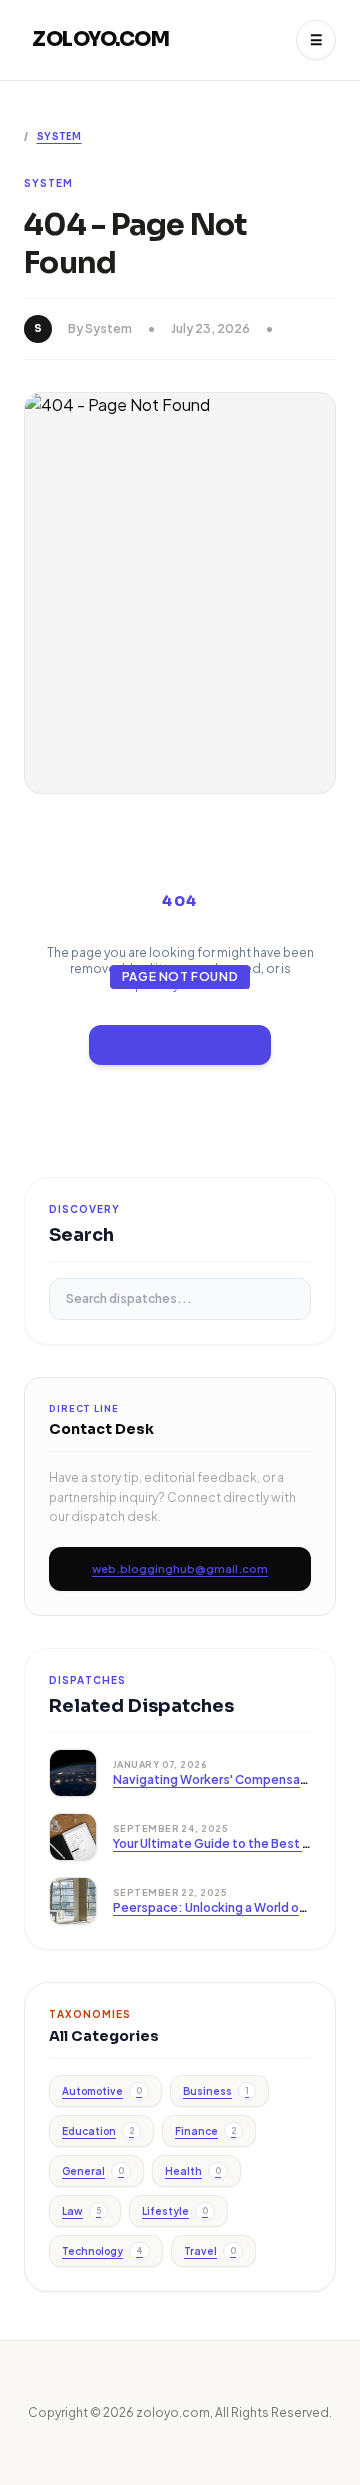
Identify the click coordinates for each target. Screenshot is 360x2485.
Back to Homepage (180, 1044)
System (59, 136)
